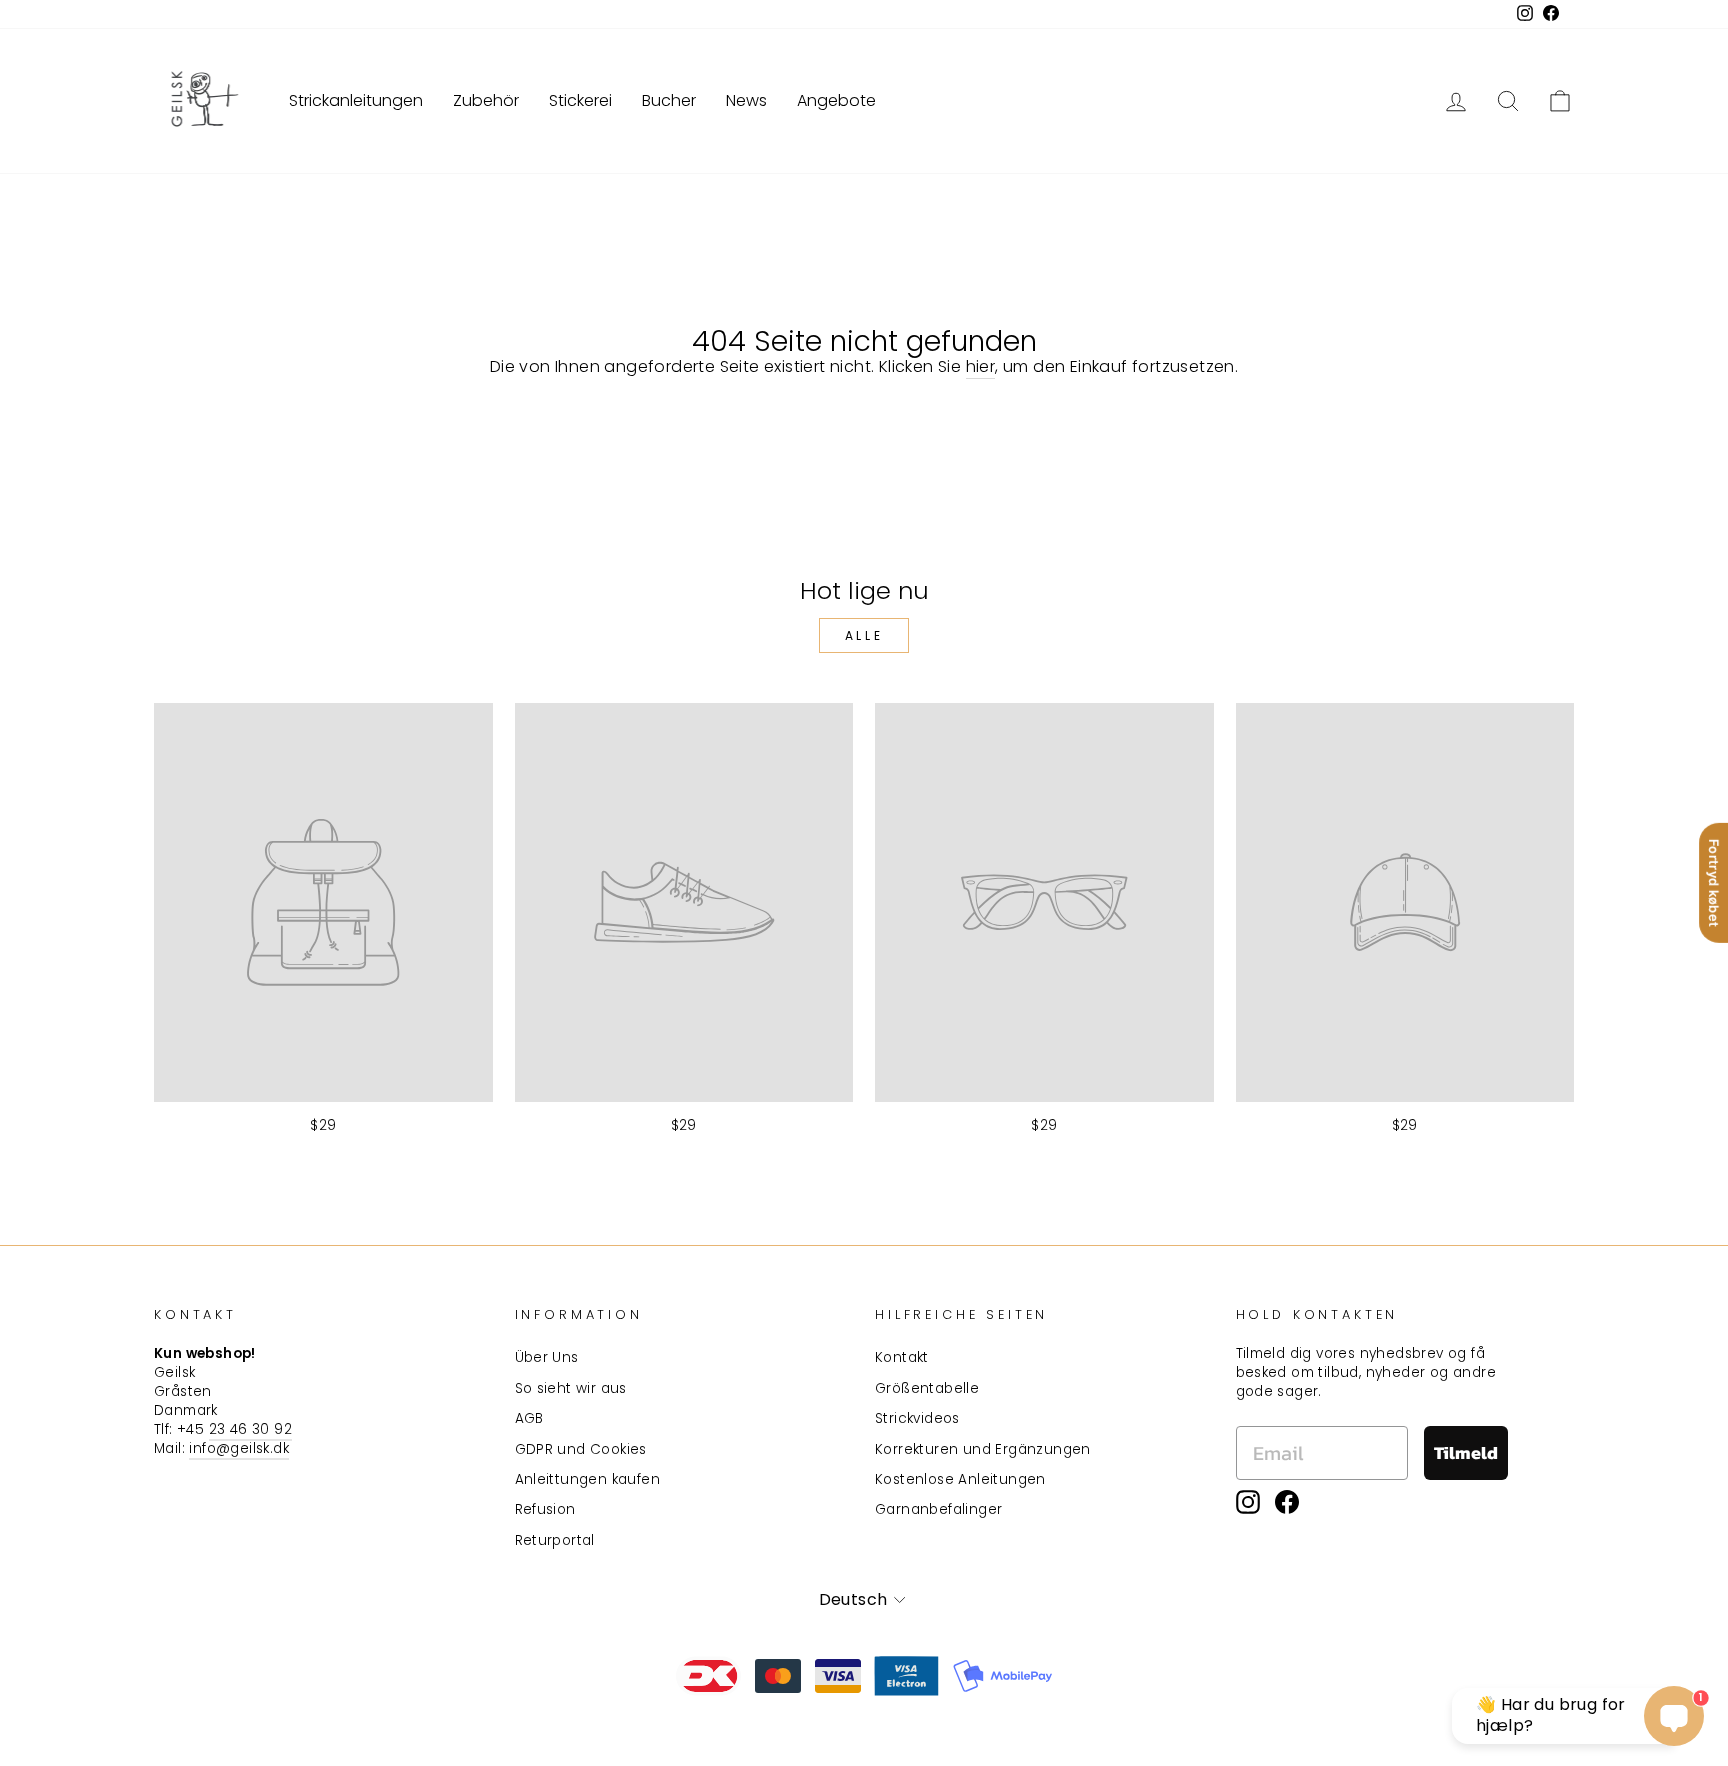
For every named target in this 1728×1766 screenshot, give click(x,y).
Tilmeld (1466, 1452)
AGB (529, 1418)
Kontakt (902, 1357)
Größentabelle (927, 1388)
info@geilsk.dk (239, 1448)
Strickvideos (917, 1418)
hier (981, 367)
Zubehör (486, 100)
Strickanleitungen (356, 100)
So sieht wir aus (571, 1388)
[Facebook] (1287, 1502)
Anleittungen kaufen (588, 1479)
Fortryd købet (1714, 883)
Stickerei (580, 100)
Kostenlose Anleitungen (960, 1479)
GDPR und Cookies (581, 1449)
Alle (864, 635)
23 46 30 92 (250, 1429)
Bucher (669, 100)
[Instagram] (1248, 1502)
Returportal (555, 1540)
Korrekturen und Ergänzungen (983, 1449)
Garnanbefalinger (938, 1509)
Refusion (545, 1509)
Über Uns (547, 1357)
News (746, 100)
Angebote (836, 100)
